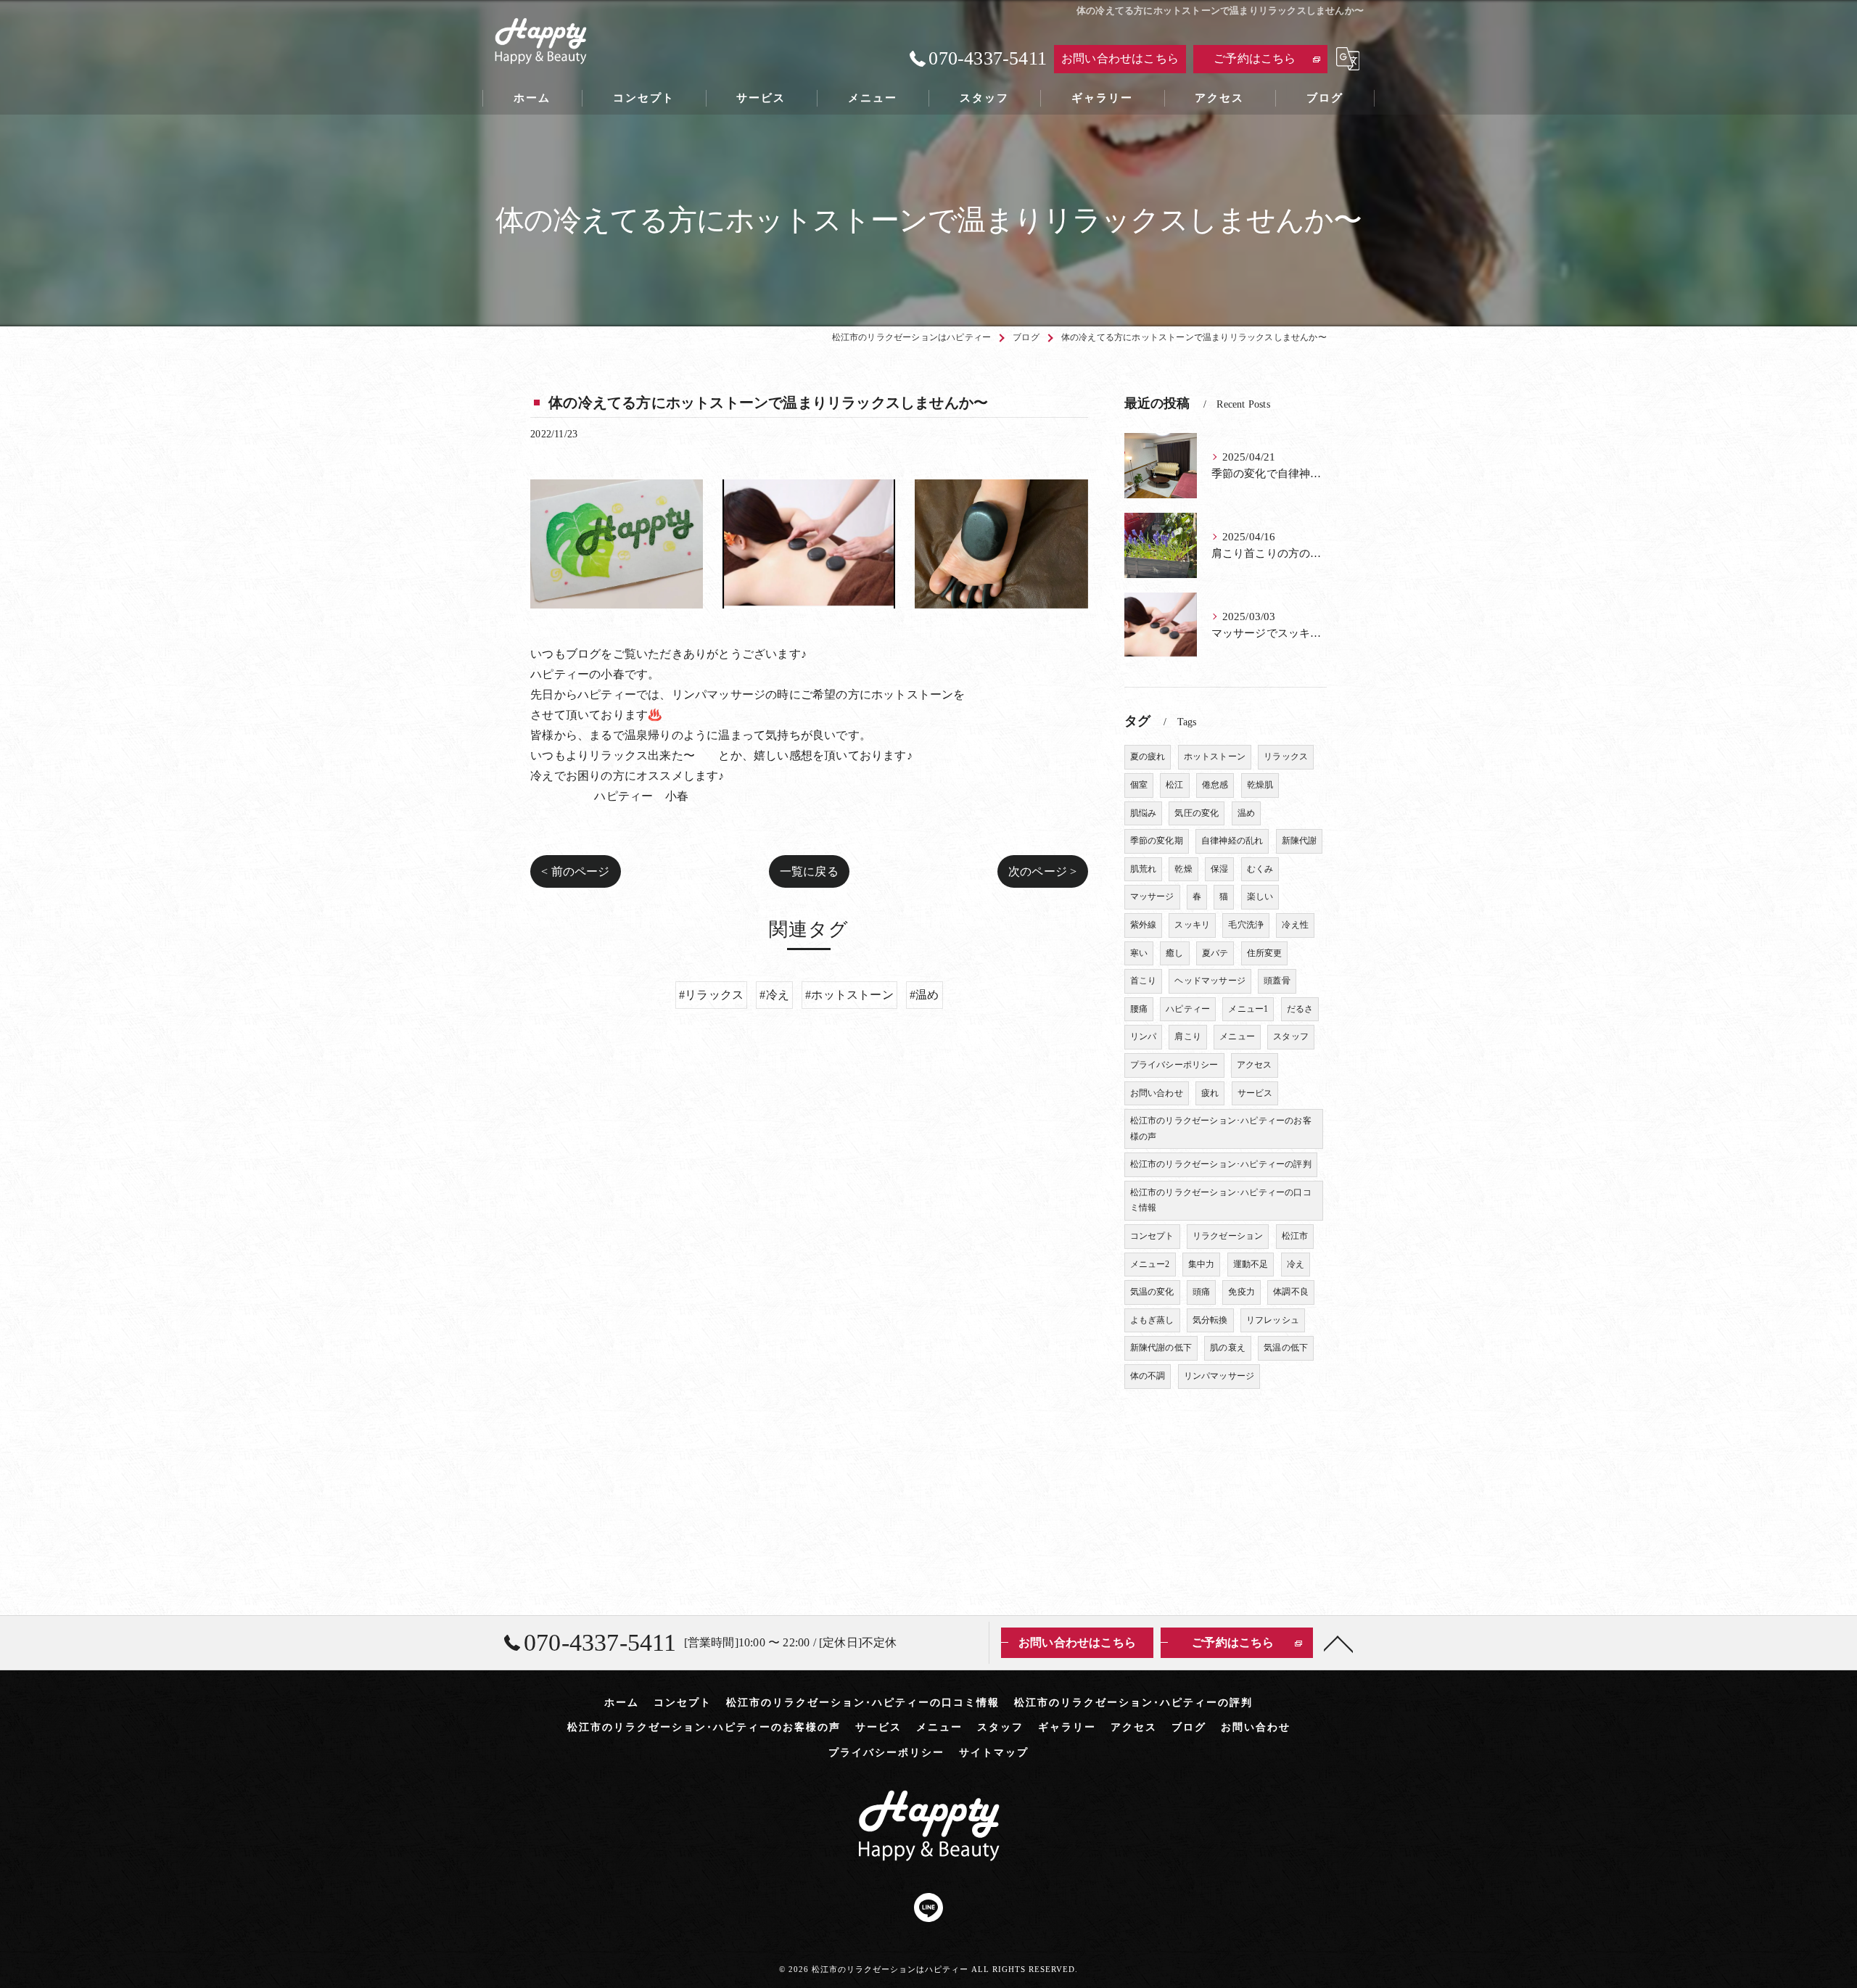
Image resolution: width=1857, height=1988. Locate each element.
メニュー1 (1248, 1009)
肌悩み (1144, 813)
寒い (1139, 953)
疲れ (1210, 1093)
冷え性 (1295, 925)
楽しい (1260, 896)
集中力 (1202, 1264)
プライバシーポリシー (1174, 1065)
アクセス (1255, 1065)
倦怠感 (1215, 785)
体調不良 (1291, 1292)
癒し (1174, 953)
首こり (1144, 981)
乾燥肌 (1260, 785)
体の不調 (1148, 1376)
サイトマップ (994, 1753)
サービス (1255, 1093)
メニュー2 (1150, 1264)
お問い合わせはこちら (1120, 58)
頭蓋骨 (1277, 981)
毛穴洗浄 (1246, 925)
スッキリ (1192, 925)
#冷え (774, 995)
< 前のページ (575, 871)
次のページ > (1042, 871)
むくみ (1260, 869)
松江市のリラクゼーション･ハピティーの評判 (1221, 1164)
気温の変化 (1152, 1292)
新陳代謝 (1300, 841)
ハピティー (1188, 1009)
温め (1246, 813)
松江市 (1295, 1236)
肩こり (1188, 1036)
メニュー (1237, 1036)
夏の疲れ (1148, 756)
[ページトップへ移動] (1338, 1643)
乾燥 (1183, 869)
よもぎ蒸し (1152, 1320)
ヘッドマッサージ (1210, 981)
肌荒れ (1144, 869)
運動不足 (1251, 1264)
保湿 (1219, 869)
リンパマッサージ (1219, 1376)
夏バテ (1215, 953)
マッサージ (1152, 896)
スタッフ (1291, 1036)
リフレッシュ (1273, 1320)
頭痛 (1201, 1292)
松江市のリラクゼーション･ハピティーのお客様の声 (1221, 1129)
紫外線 (1144, 925)
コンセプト (1152, 1236)
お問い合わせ (1157, 1093)
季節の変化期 (1157, 841)
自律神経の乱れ (1232, 841)
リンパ (1144, 1036)
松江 (1174, 785)
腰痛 (1139, 1009)
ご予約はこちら (1255, 58)
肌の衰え (1228, 1348)
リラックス (1286, 756)
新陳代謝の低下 (1161, 1348)
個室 (1139, 785)
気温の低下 (1286, 1348)
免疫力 (1242, 1292)
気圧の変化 (1197, 813)
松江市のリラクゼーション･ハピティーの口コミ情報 (1221, 1200)
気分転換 (1210, 1320)
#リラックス (711, 995)
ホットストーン (1215, 756)
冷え (1296, 1264)
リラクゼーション (1228, 1236)
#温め (925, 995)
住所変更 (1265, 953)
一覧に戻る (809, 871)
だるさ (1300, 1009)
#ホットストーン (849, 995)
